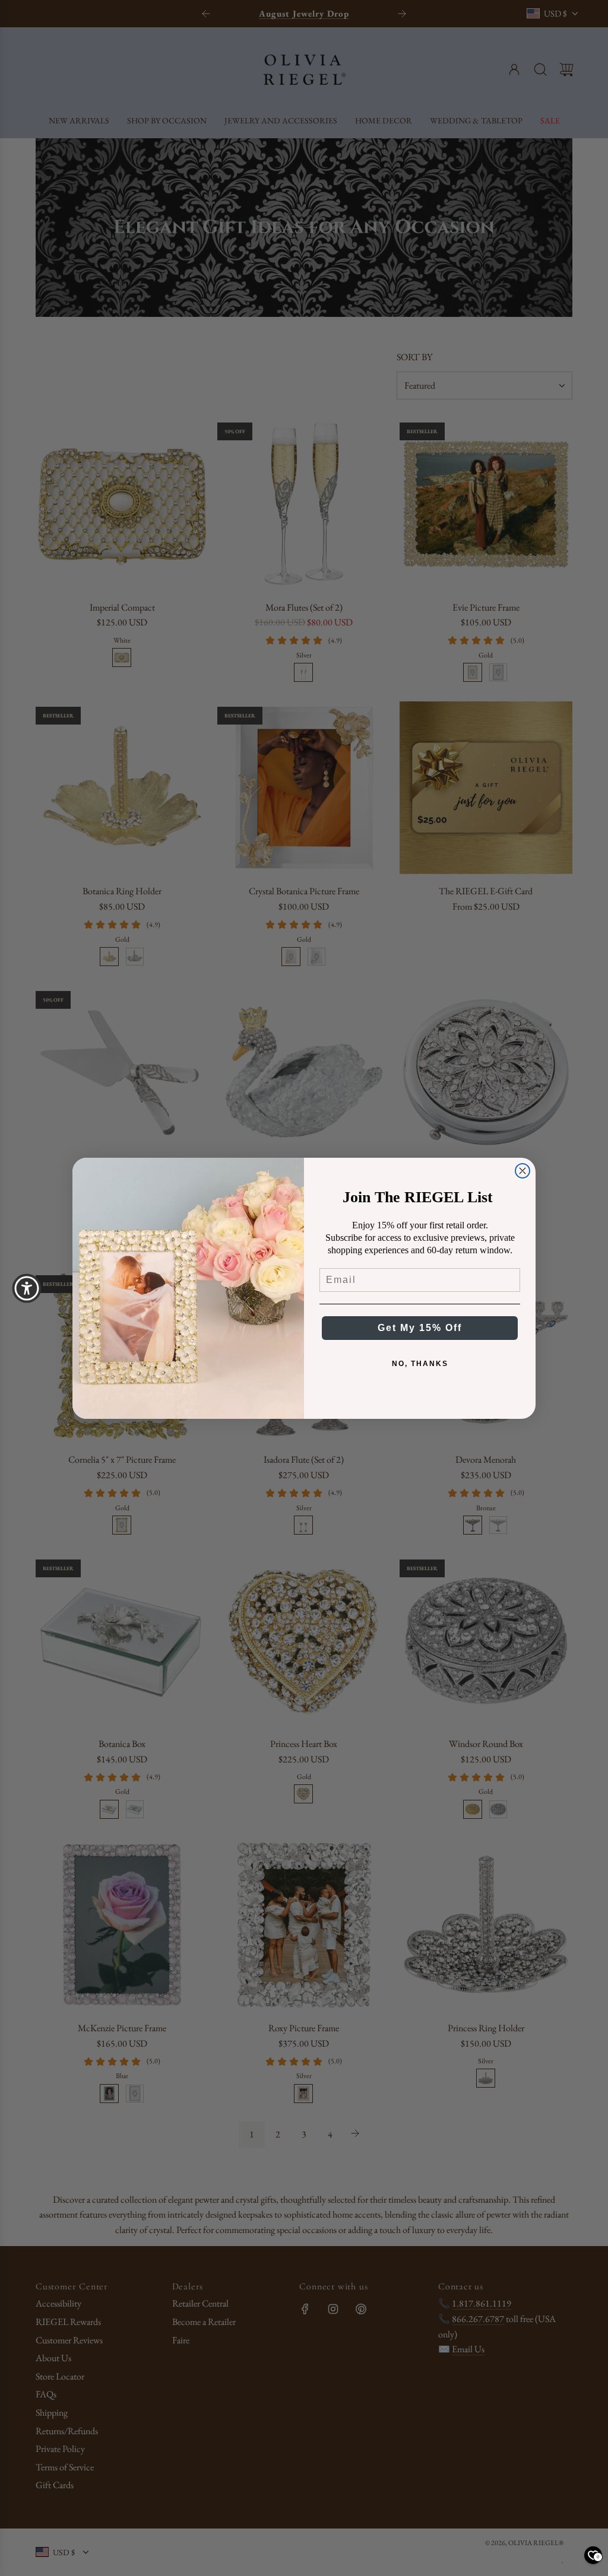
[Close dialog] (522, 1171)
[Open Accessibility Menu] (27, 1288)
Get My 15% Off (420, 1328)
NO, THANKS (420, 1364)
